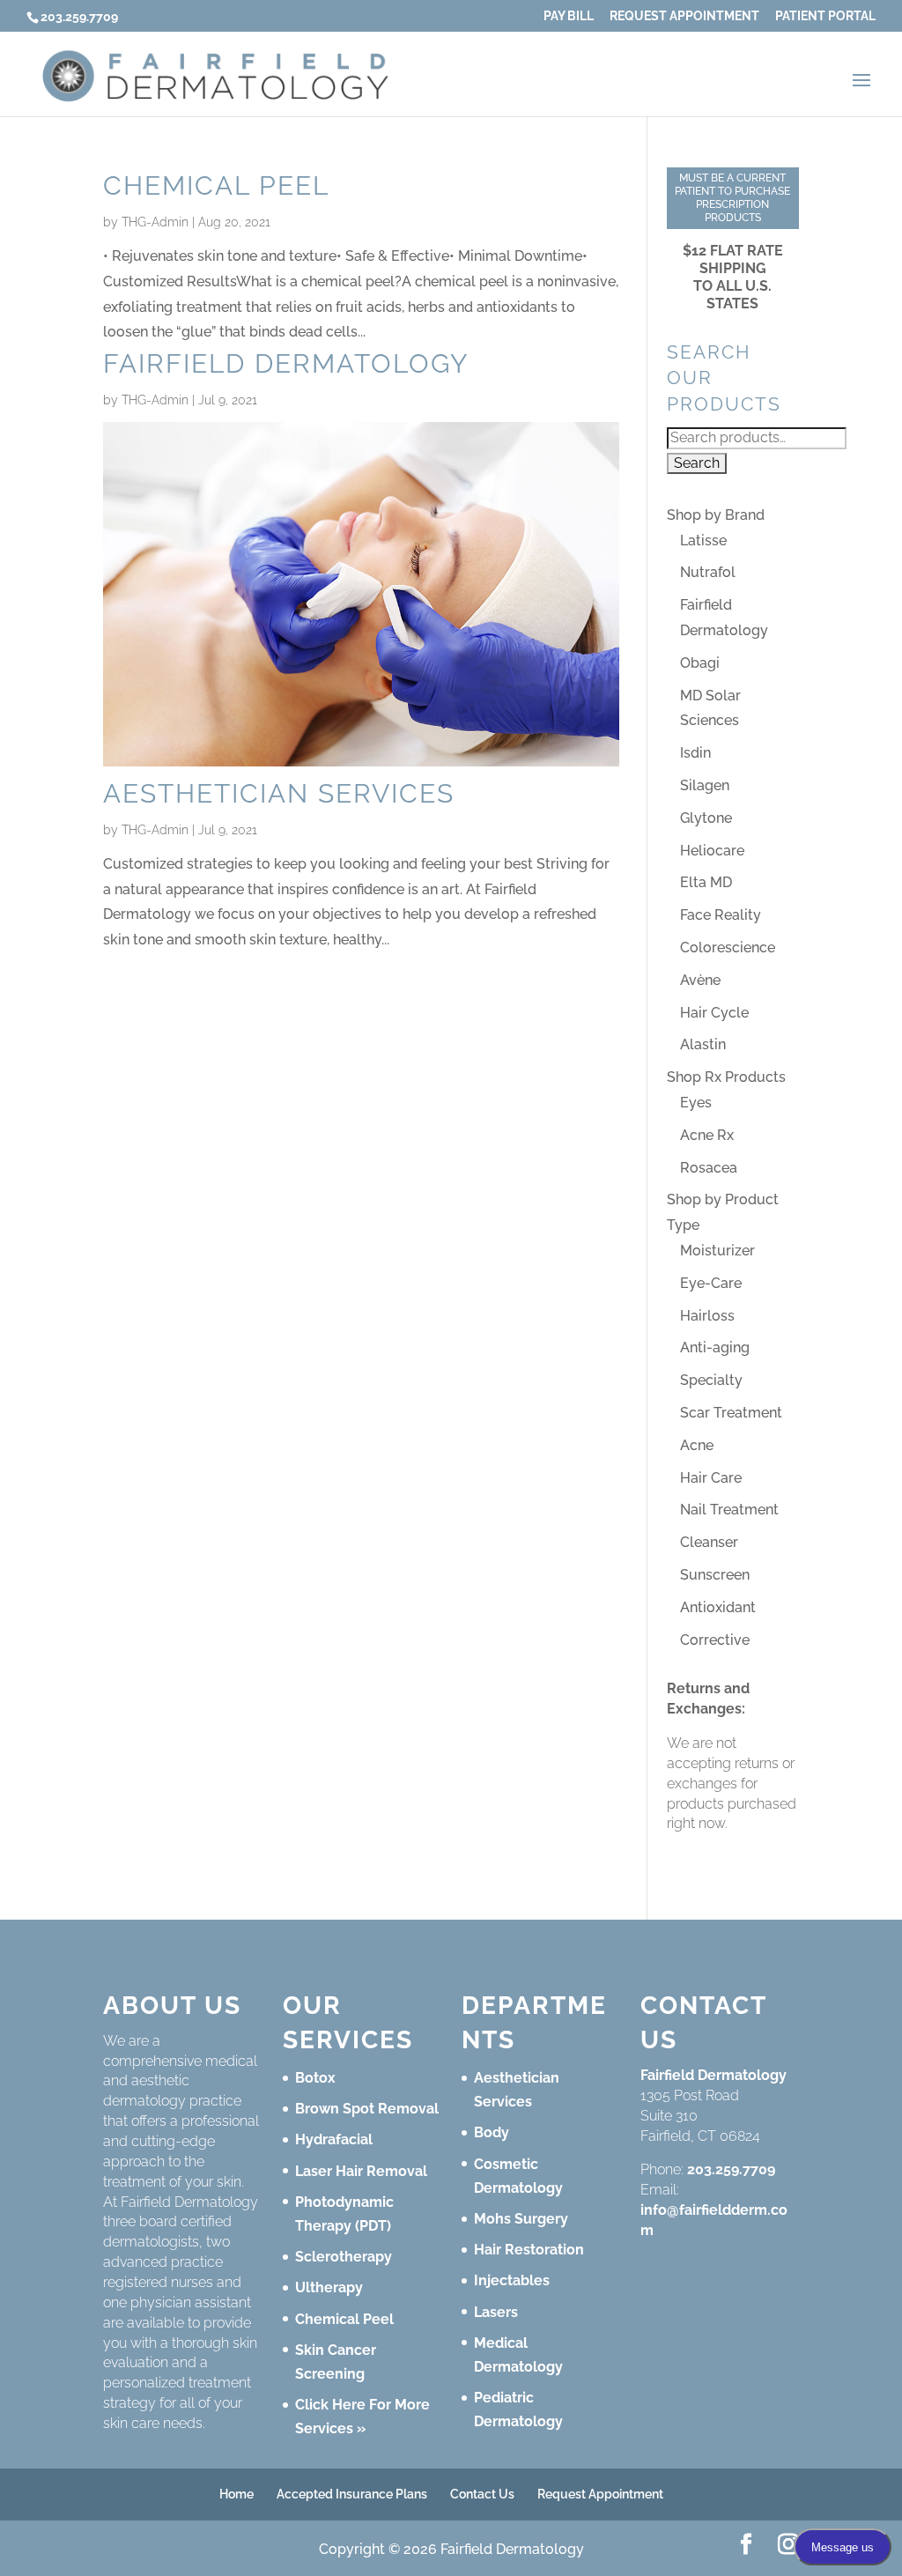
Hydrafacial (334, 2139)
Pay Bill (569, 16)
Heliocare (712, 851)
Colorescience (728, 947)
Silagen (705, 785)
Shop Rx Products (726, 1077)
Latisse (703, 540)
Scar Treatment (731, 1413)
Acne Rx (707, 1135)
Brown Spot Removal (367, 2109)
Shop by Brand (716, 515)
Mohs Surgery (521, 2219)
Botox (315, 2078)
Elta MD (706, 882)
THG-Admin (155, 222)
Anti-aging (715, 1347)
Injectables (512, 2280)
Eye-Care (711, 1283)
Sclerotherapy (344, 2257)
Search (697, 463)
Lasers (496, 2312)
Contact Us (482, 2494)
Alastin (703, 1044)
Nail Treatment (729, 1510)
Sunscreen (715, 1575)
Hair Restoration (529, 2250)
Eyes (696, 1103)
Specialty (711, 1380)
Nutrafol (708, 572)
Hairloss (707, 1316)
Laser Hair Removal (361, 2171)
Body (492, 2132)
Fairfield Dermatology (286, 363)
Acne (697, 1445)
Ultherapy (329, 2287)
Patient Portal (825, 16)
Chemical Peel (216, 185)
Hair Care (711, 1478)
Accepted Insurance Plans (352, 2494)
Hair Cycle (714, 1013)
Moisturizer (717, 1251)
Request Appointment (684, 16)
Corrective (715, 1640)
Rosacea (709, 1168)
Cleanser (709, 1542)
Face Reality (721, 915)
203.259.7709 (731, 2169)
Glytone (706, 818)
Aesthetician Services (279, 793)
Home (237, 2494)
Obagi (700, 663)
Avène (700, 980)
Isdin (695, 753)
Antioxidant (718, 1607)
